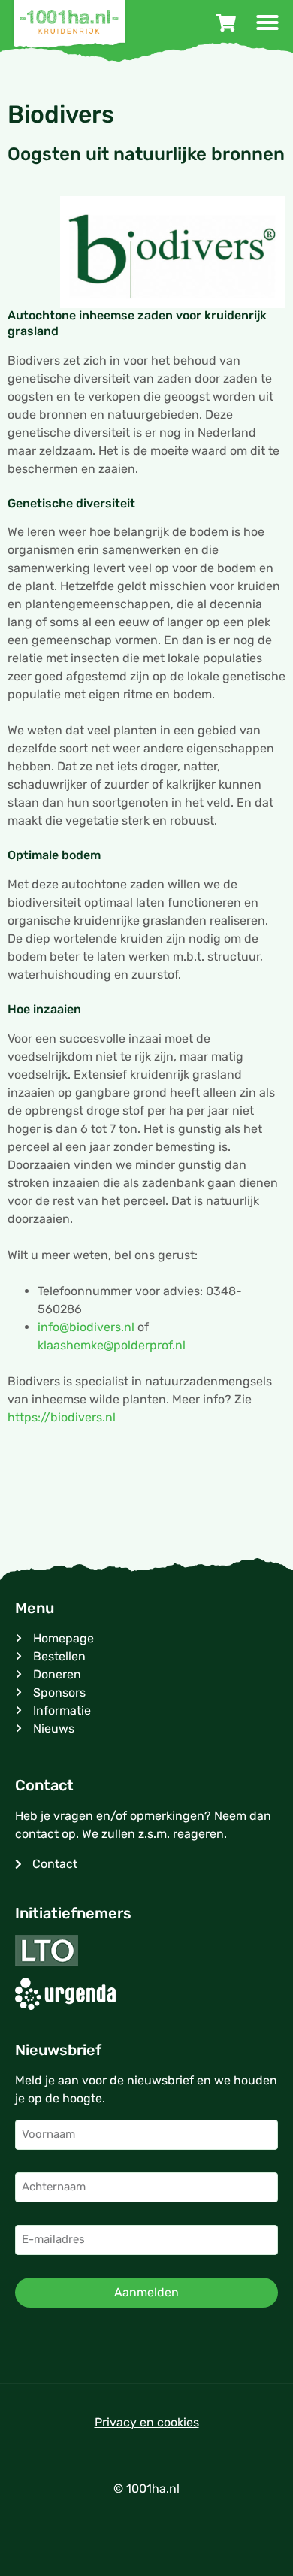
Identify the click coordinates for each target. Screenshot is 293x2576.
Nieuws (54, 1728)
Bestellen (59, 1656)
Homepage (63, 1638)
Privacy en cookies (147, 2422)
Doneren (57, 1674)
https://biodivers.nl (62, 1417)
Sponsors (59, 1692)
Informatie (62, 1710)
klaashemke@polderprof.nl (112, 1345)
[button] (267, 23)
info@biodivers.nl (86, 1327)
